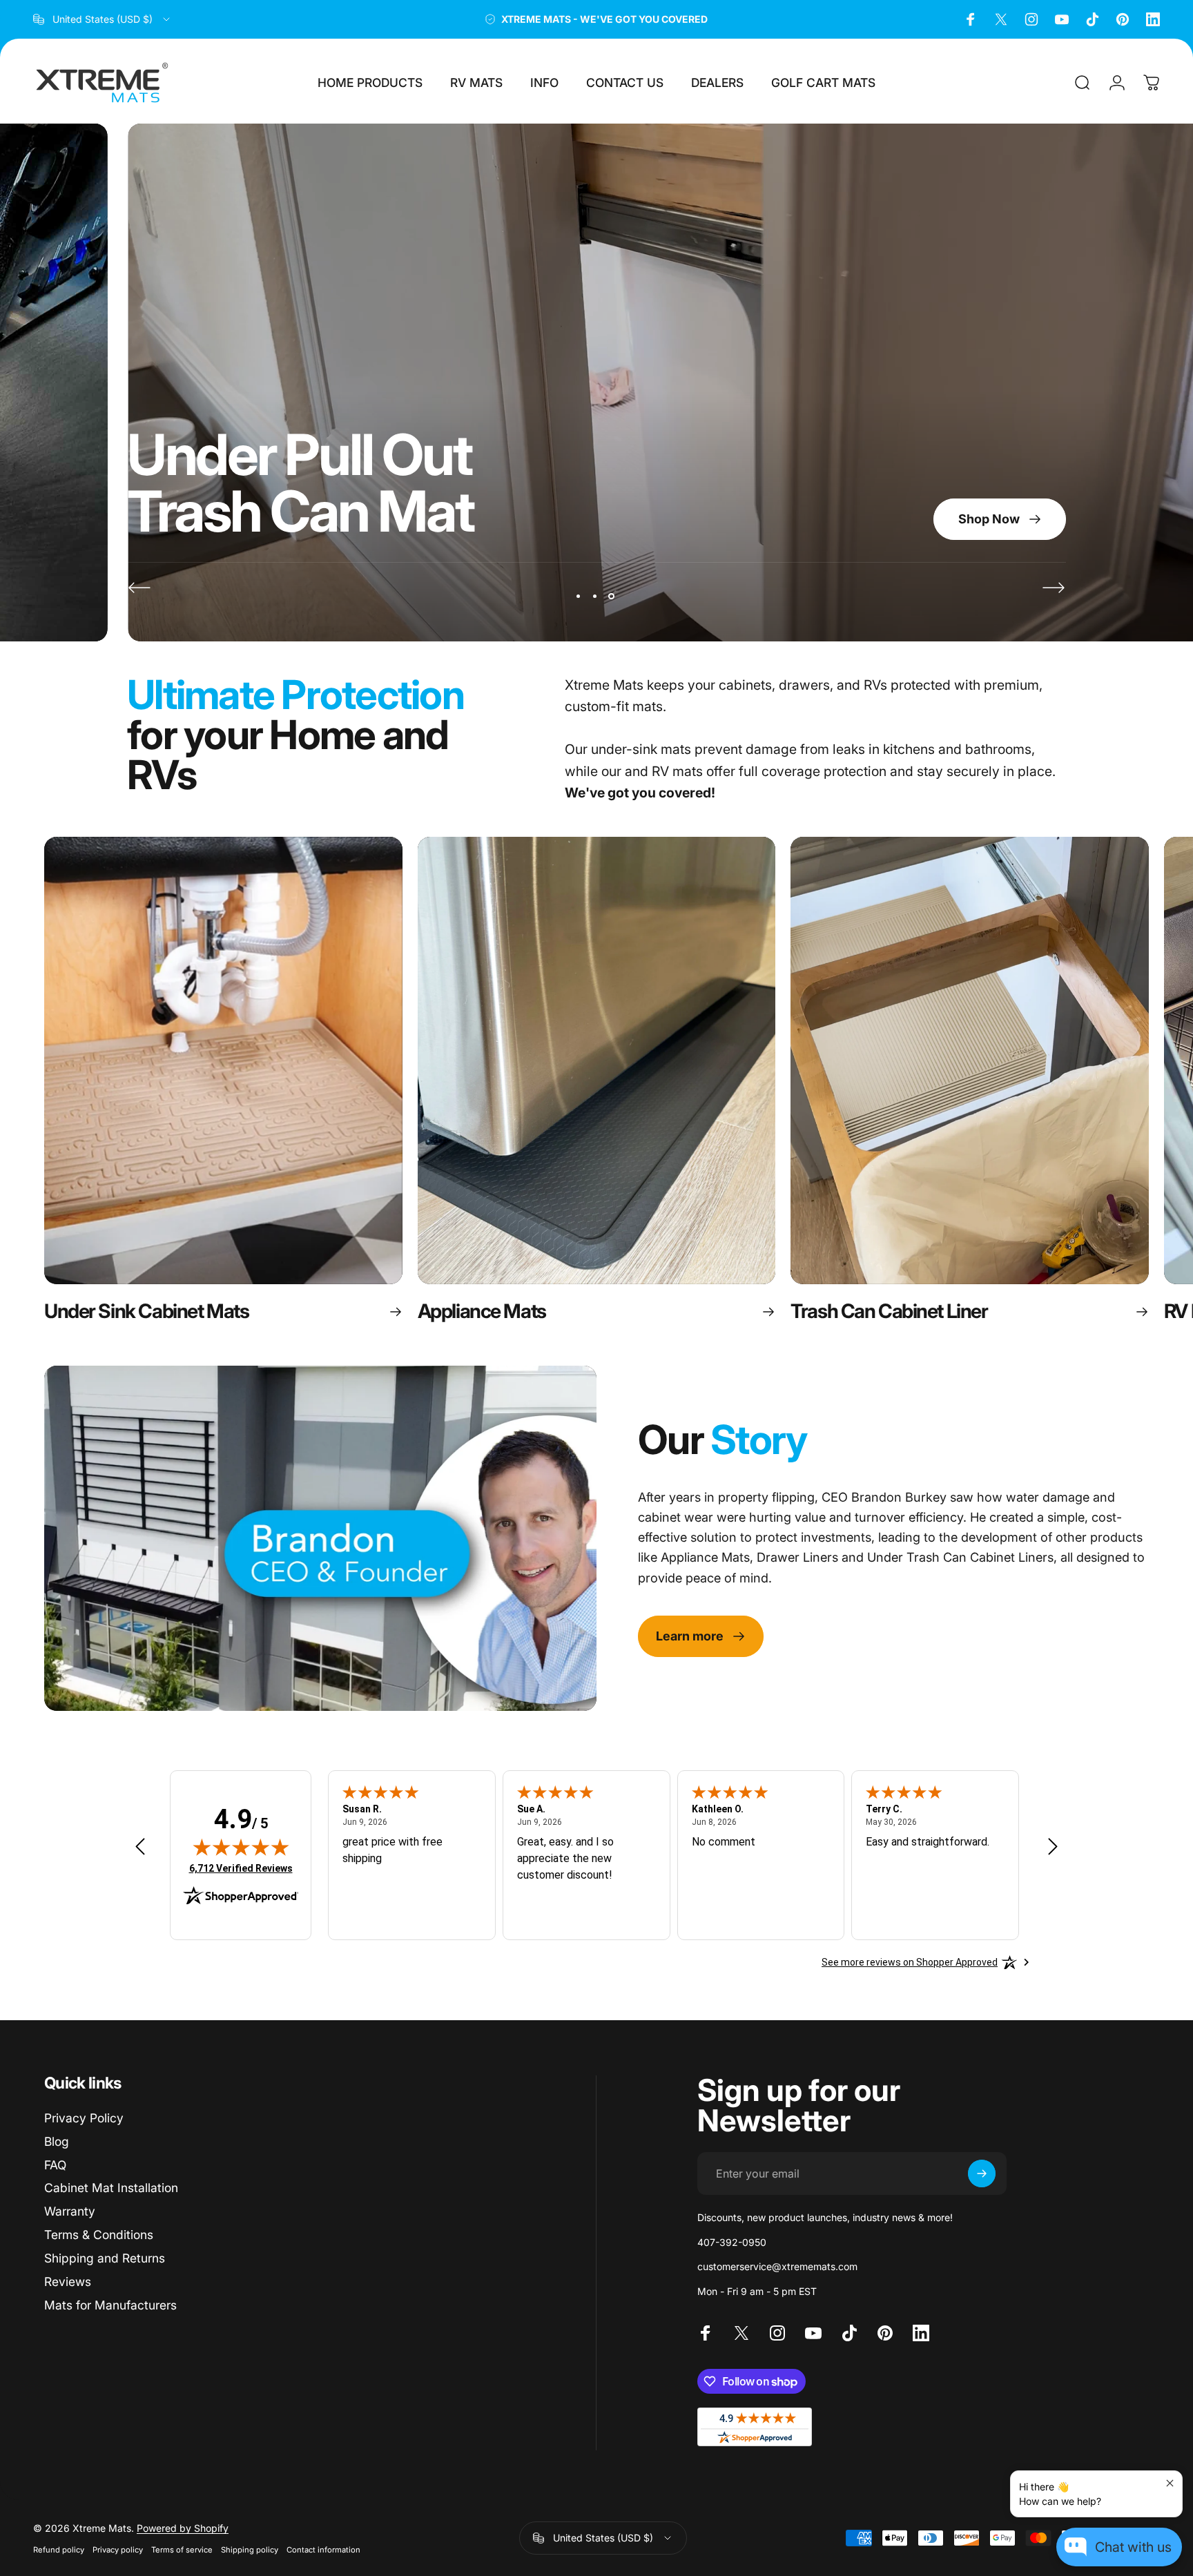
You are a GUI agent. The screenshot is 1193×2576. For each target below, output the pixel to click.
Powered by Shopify (183, 2528)
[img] (241, 1847)
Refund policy (59, 2550)
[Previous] (139, 588)
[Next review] (1053, 1846)
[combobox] (103, 19)
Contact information (323, 2550)
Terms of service (182, 2550)
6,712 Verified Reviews (241, 1868)
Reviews (68, 2282)
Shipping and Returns (105, 2258)
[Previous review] (140, 1846)
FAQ (55, 2165)
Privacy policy (118, 2550)
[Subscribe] (982, 2173)
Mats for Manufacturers (110, 2305)
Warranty (70, 2211)
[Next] (1054, 588)
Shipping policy (250, 2550)
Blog (57, 2141)
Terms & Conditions (99, 2235)
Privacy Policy (84, 2118)
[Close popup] (1170, 2483)
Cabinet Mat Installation (111, 2188)
